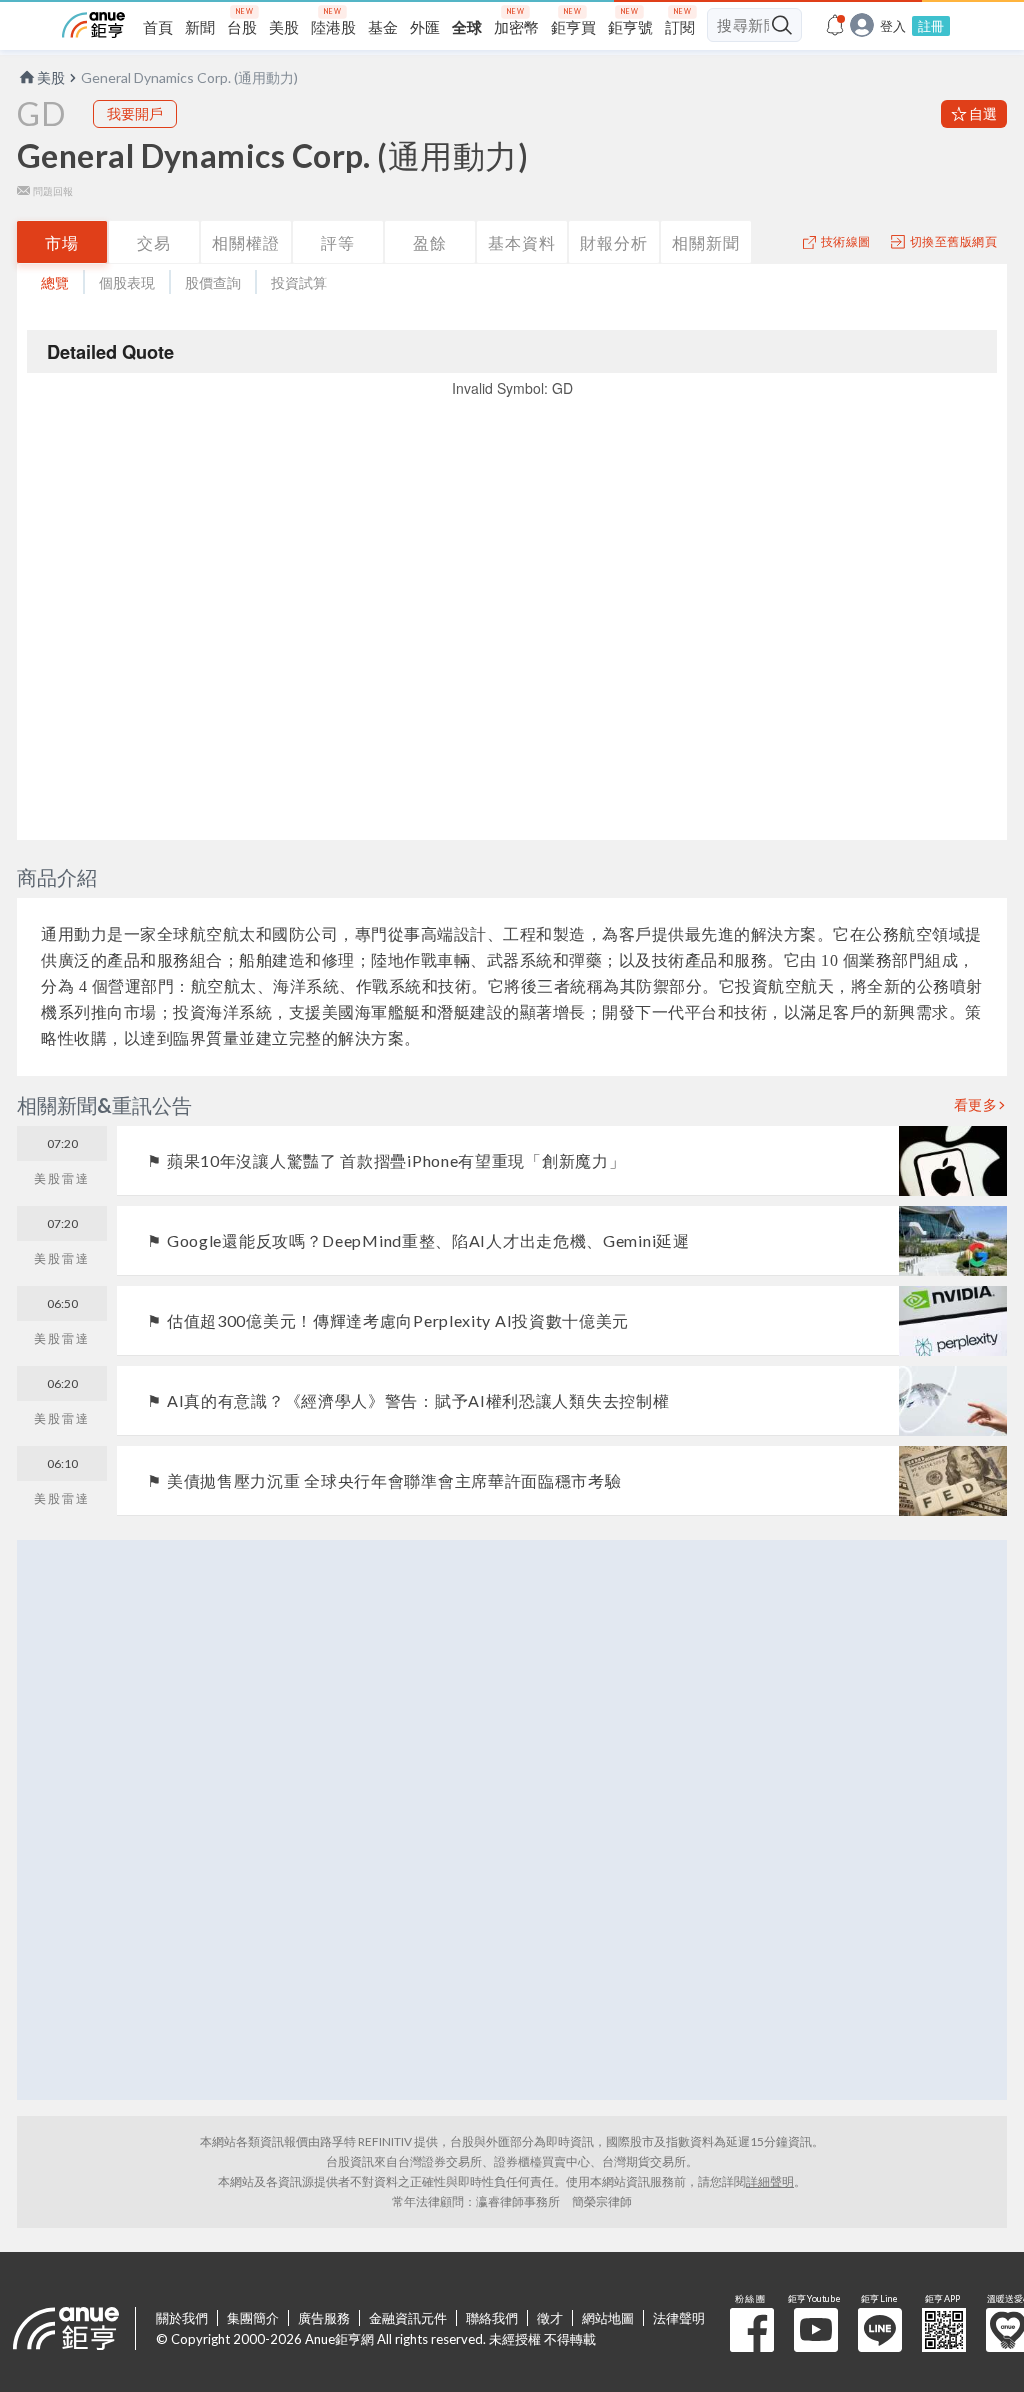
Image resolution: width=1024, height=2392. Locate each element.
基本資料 (522, 242)
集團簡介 (253, 2318)
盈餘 (430, 242)
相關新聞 (706, 242)
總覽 (55, 282)
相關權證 (246, 242)
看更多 (976, 1105)
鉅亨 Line (880, 2330)
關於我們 (182, 2318)
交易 (154, 242)
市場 (62, 242)
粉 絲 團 (752, 2330)
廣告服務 (324, 2318)
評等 (338, 242)
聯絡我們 (492, 2318)
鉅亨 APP (944, 2330)
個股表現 (127, 282)
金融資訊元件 (408, 2318)
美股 (51, 77)
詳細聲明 (770, 2181)
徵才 (550, 2318)
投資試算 (299, 282)
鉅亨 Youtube (816, 2330)
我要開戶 (135, 113)
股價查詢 (213, 282)
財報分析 (614, 242)
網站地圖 (608, 2318)
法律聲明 (679, 2318)
